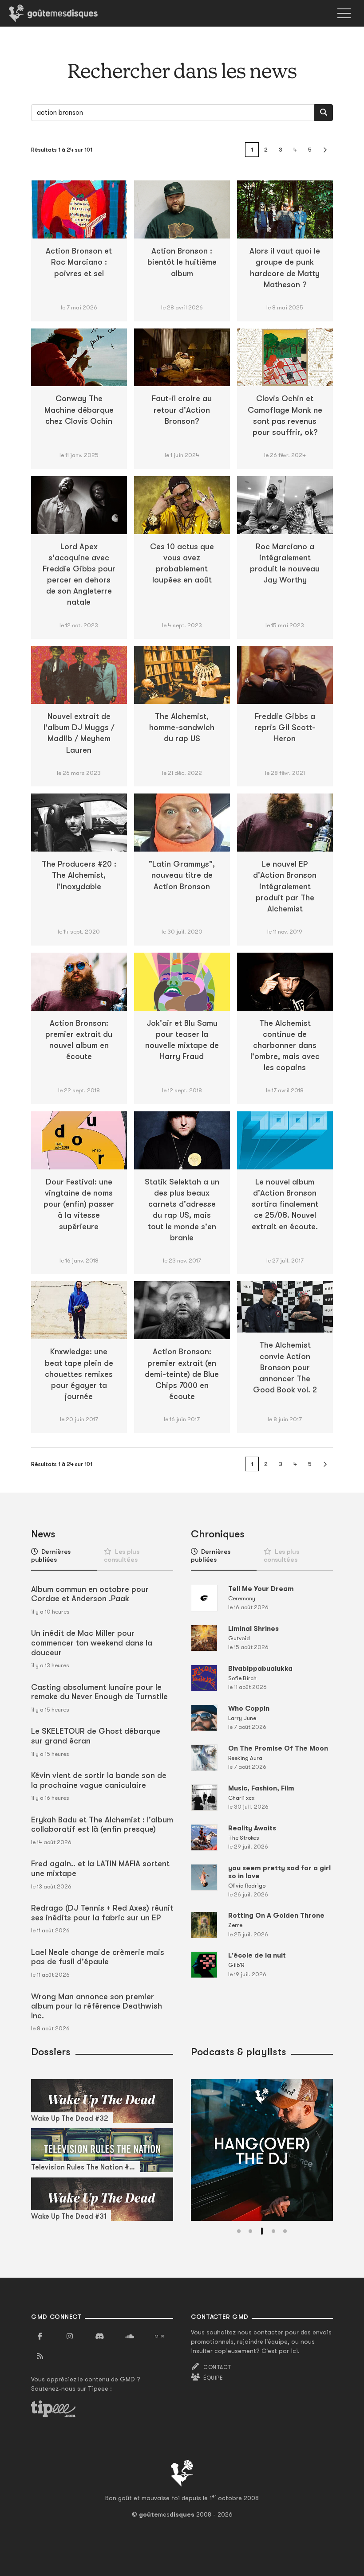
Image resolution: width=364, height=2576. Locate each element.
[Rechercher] (324, 113)
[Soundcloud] (130, 2337)
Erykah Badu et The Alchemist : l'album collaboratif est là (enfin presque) (102, 1825)
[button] (239, 2231)
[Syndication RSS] (40, 2357)
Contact (217, 2367)
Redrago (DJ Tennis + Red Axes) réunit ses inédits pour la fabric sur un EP (102, 1913)
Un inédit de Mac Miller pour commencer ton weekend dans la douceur (92, 1643)
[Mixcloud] (159, 2337)
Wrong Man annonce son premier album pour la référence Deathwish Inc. (97, 2006)
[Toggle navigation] (344, 13)
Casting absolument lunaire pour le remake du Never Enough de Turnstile (99, 1692)
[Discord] (99, 2337)
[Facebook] (40, 2337)
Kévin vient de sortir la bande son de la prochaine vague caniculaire (99, 1780)
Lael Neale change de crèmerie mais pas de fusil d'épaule (98, 1957)
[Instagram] (70, 2337)
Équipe (213, 2378)
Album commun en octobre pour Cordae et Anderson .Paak (90, 1594)
